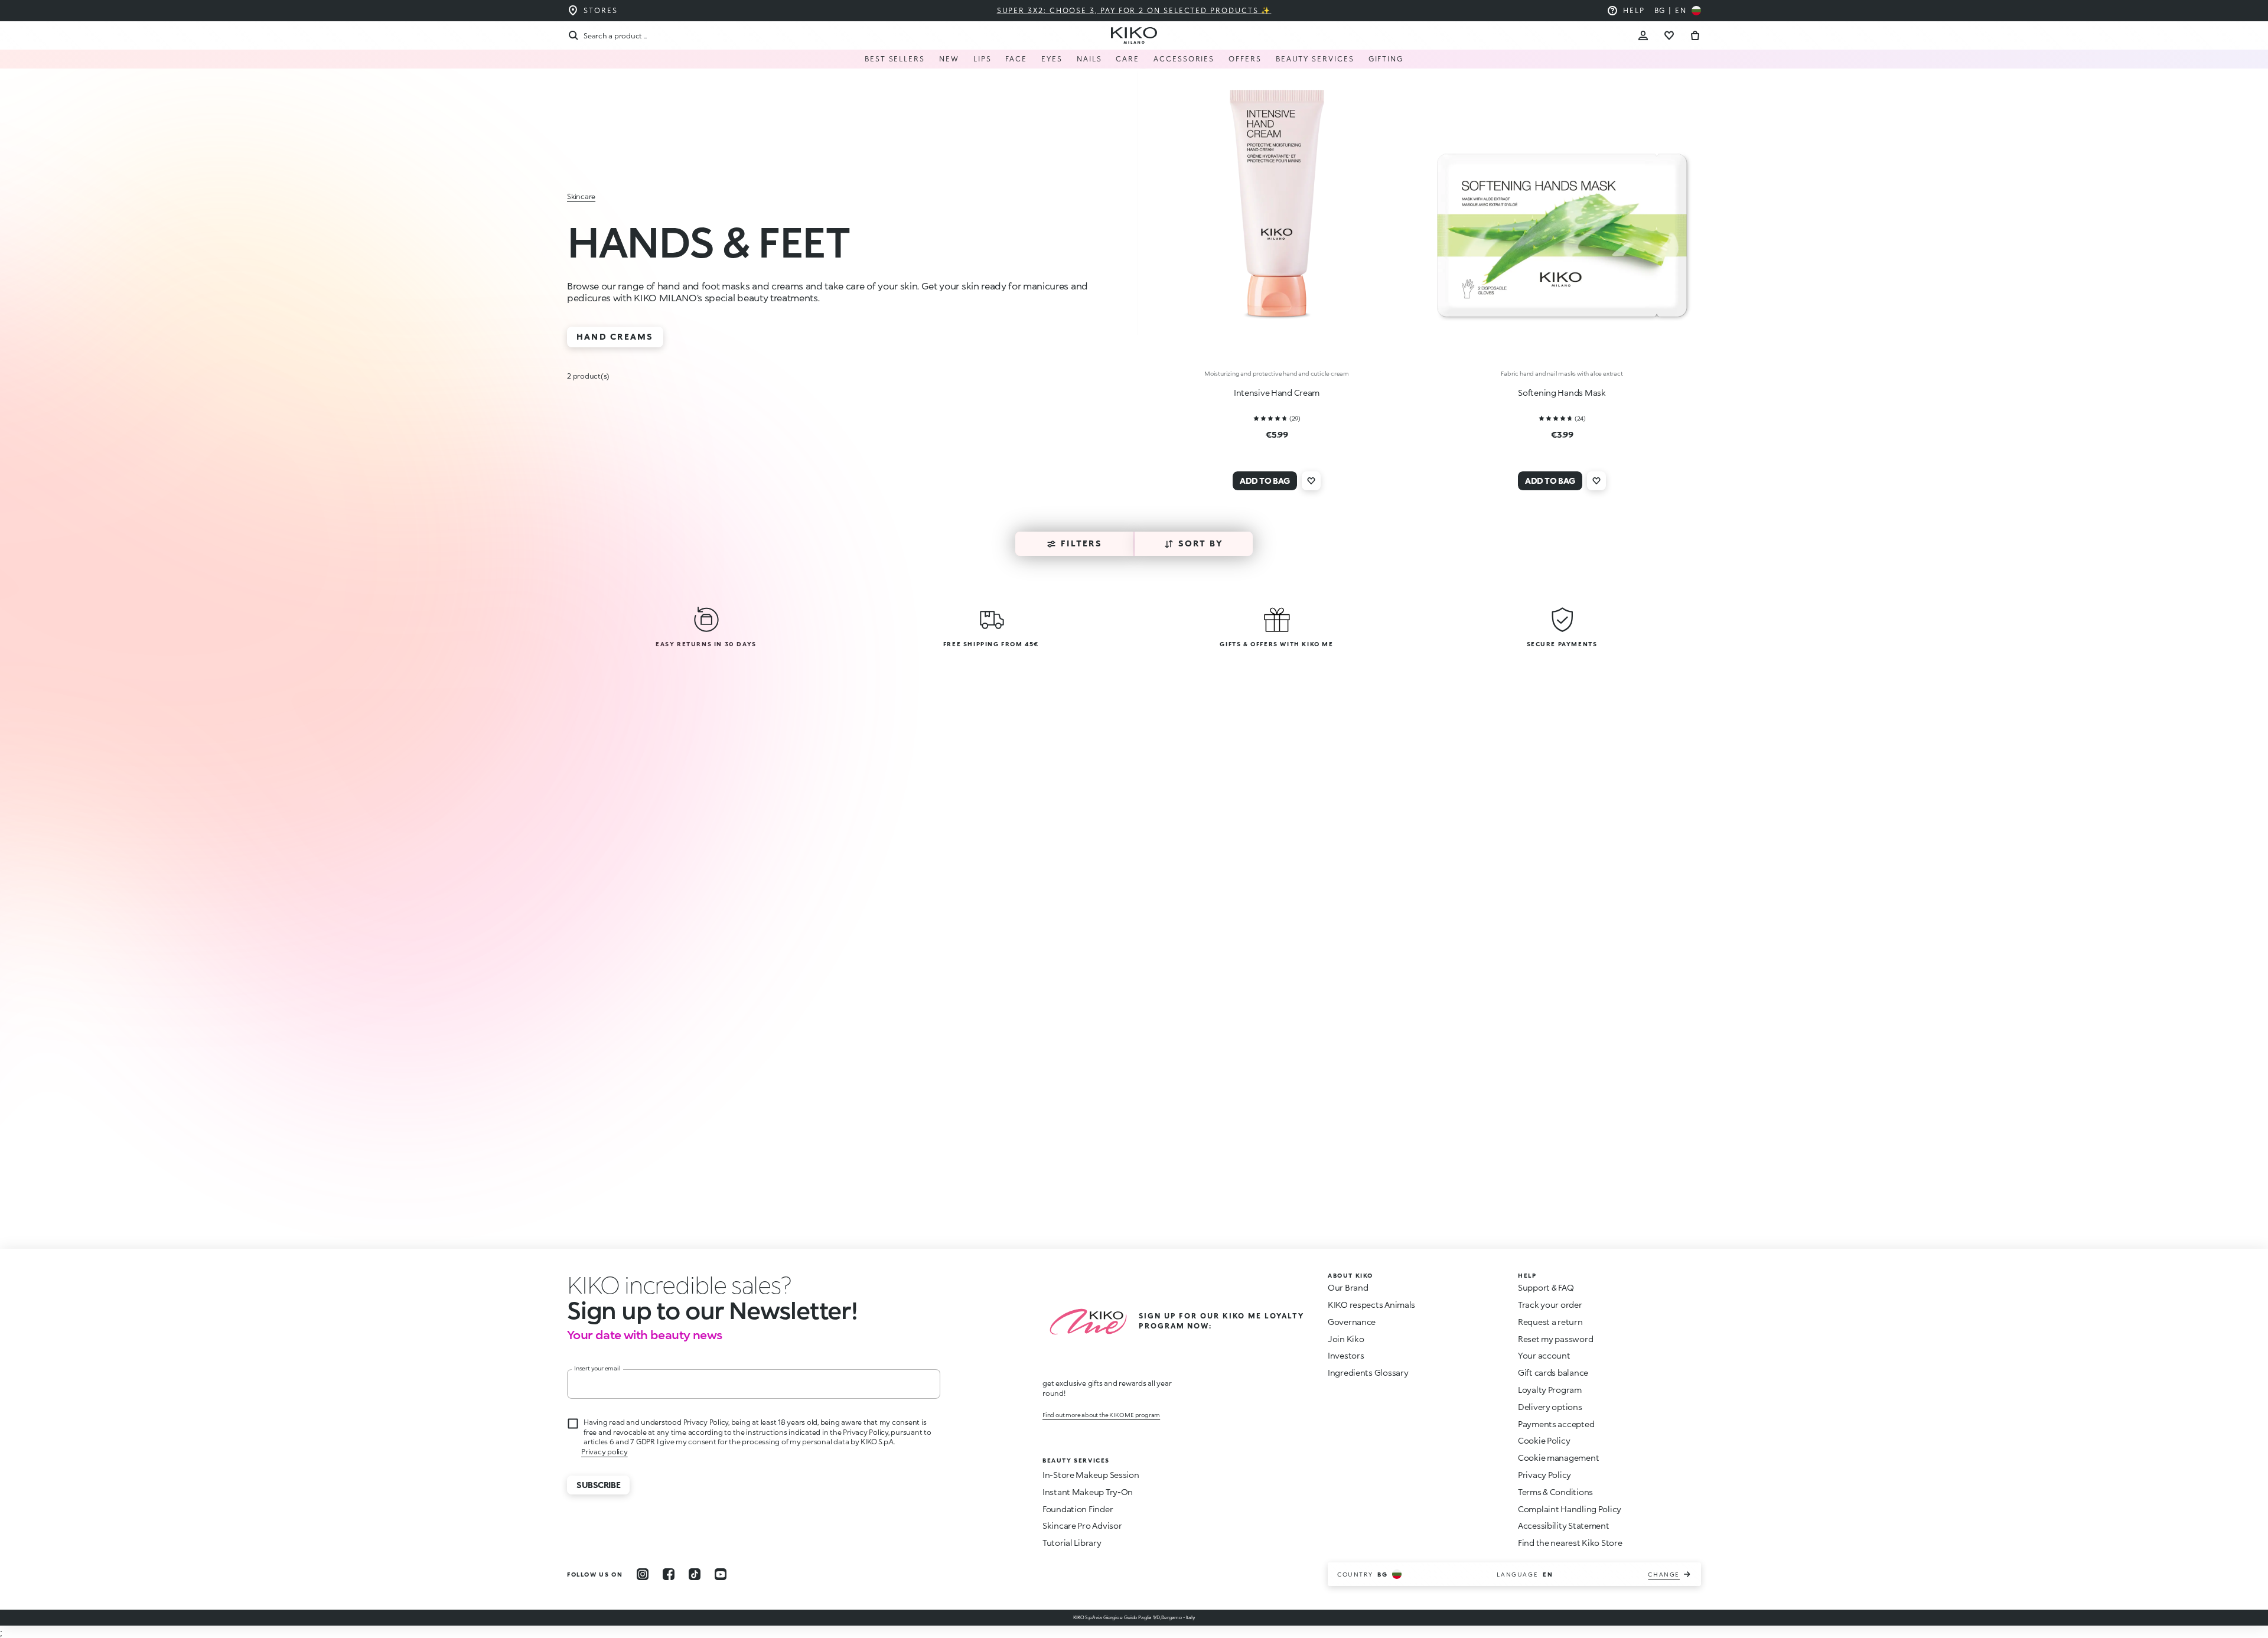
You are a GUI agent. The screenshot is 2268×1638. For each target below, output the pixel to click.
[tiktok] (695, 1574)
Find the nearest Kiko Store (1570, 1543)
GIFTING (1386, 59)
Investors (1346, 1355)
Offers (1245, 59)
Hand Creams (615, 336)
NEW (949, 59)
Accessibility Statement (1564, 1525)
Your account (1544, 1355)
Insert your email (597, 1368)
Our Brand (1348, 1287)
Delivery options (1550, 1407)
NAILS (1089, 59)
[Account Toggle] (1643, 35)
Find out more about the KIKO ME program (1101, 1415)
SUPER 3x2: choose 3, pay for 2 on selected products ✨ (1134, 10)
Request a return (1550, 1322)
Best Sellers (895, 59)
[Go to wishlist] (1669, 35)
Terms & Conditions (1555, 1492)
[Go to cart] (1695, 35)
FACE (1016, 59)
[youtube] (721, 1574)
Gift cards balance (1553, 1372)
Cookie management (1558, 1458)
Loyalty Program (1550, 1390)
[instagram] (643, 1574)
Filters (1081, 543)
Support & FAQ (1546, 1287)
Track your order (1550, 1305)
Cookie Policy (1544, 1440)
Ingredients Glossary (1368, 1372)
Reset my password (1555, 1339)
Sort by (1201, 543)
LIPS (983, 59)
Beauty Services (1315, 59)
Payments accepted (1556, 1424)
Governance (1352, 1322)
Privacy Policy (1544, 1475)
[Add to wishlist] (1311, 481)
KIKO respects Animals (1371, 1305)
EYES (1052, 59)
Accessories (1184, 59)
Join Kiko (1346, 1339)
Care (1128, 59)
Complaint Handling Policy (1570, 1509)
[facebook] (669, 1574)
